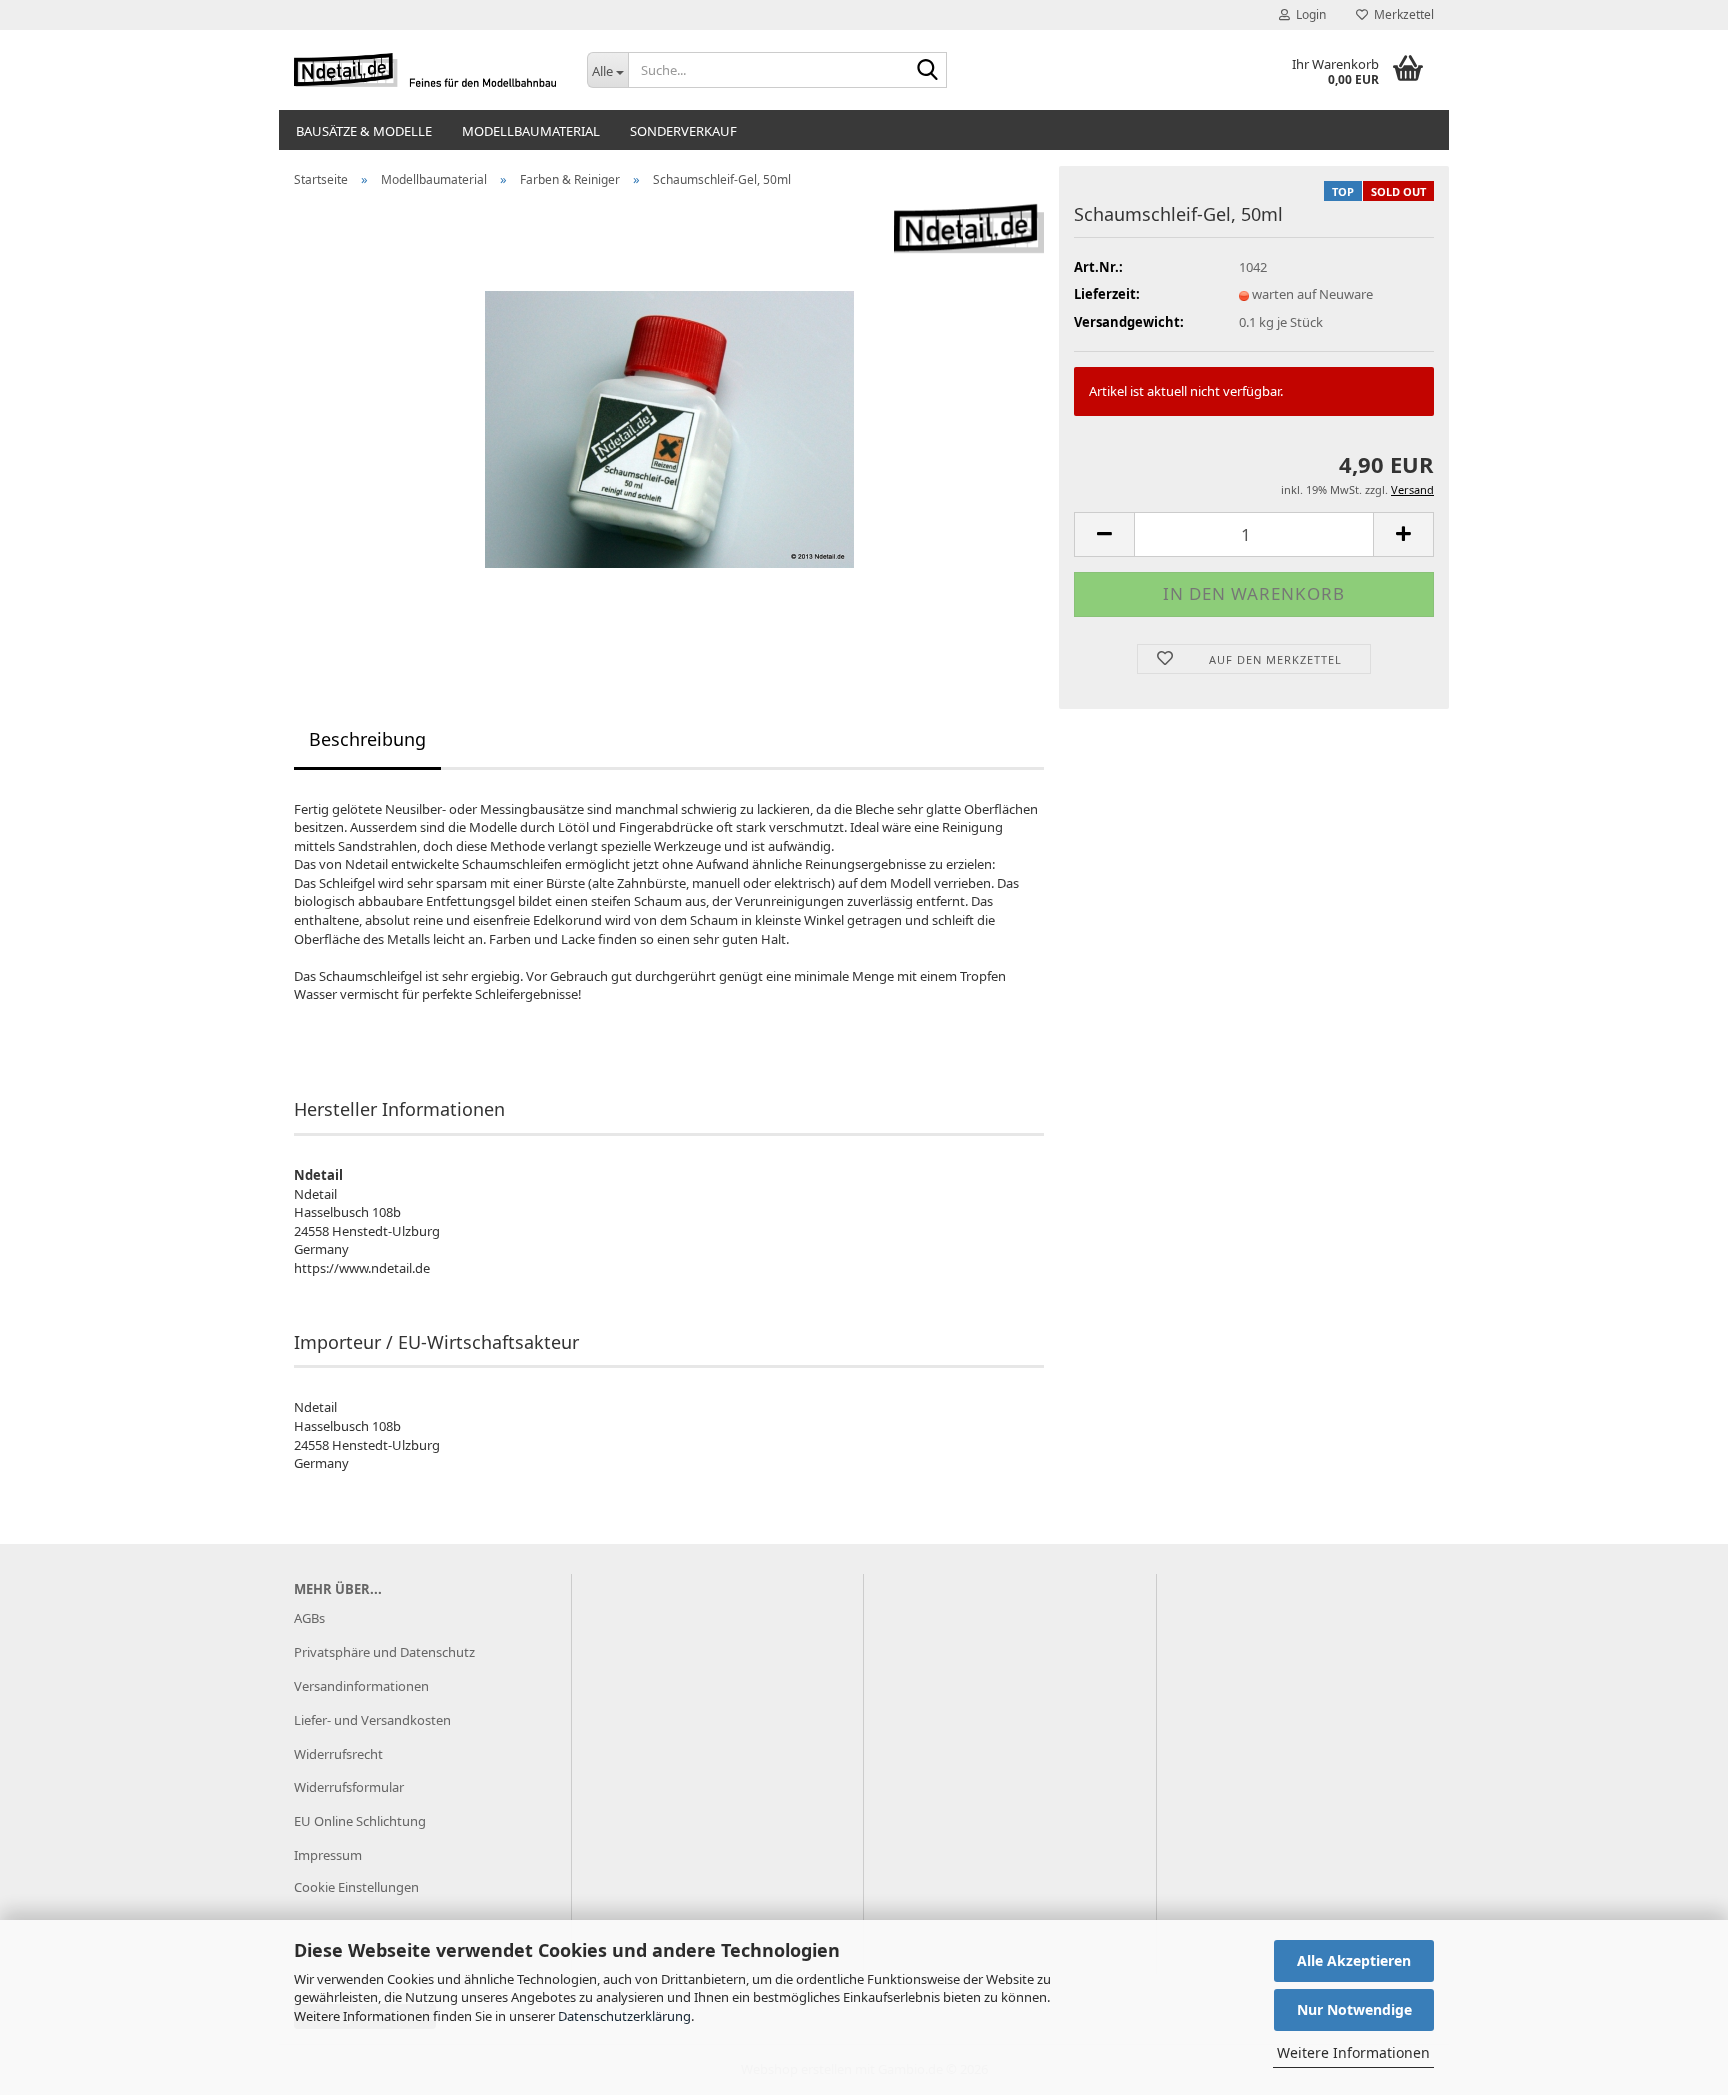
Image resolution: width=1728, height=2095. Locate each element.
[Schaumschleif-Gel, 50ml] (669, 427)
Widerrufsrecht (338, 1754)
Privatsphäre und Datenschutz (384, 1652)
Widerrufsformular (349, 1787)
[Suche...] (928, 71)
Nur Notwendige (1354, 2009)
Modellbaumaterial (531, 131)
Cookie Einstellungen (356, 1887)
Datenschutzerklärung (624, 2016)
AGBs (309, 1618)
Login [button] (1308, 14)
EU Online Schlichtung (360, 1821)
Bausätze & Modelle (364, 131)
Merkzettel (1401, 14)
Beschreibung (367, 739)
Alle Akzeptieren (1354, 1960)
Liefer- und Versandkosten (372, 1720)
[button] (1104, 534)
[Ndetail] (425, 70)
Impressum (328, 1855)
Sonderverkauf (683, 131)
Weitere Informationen (1353, 2052)
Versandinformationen (361, 1686)
